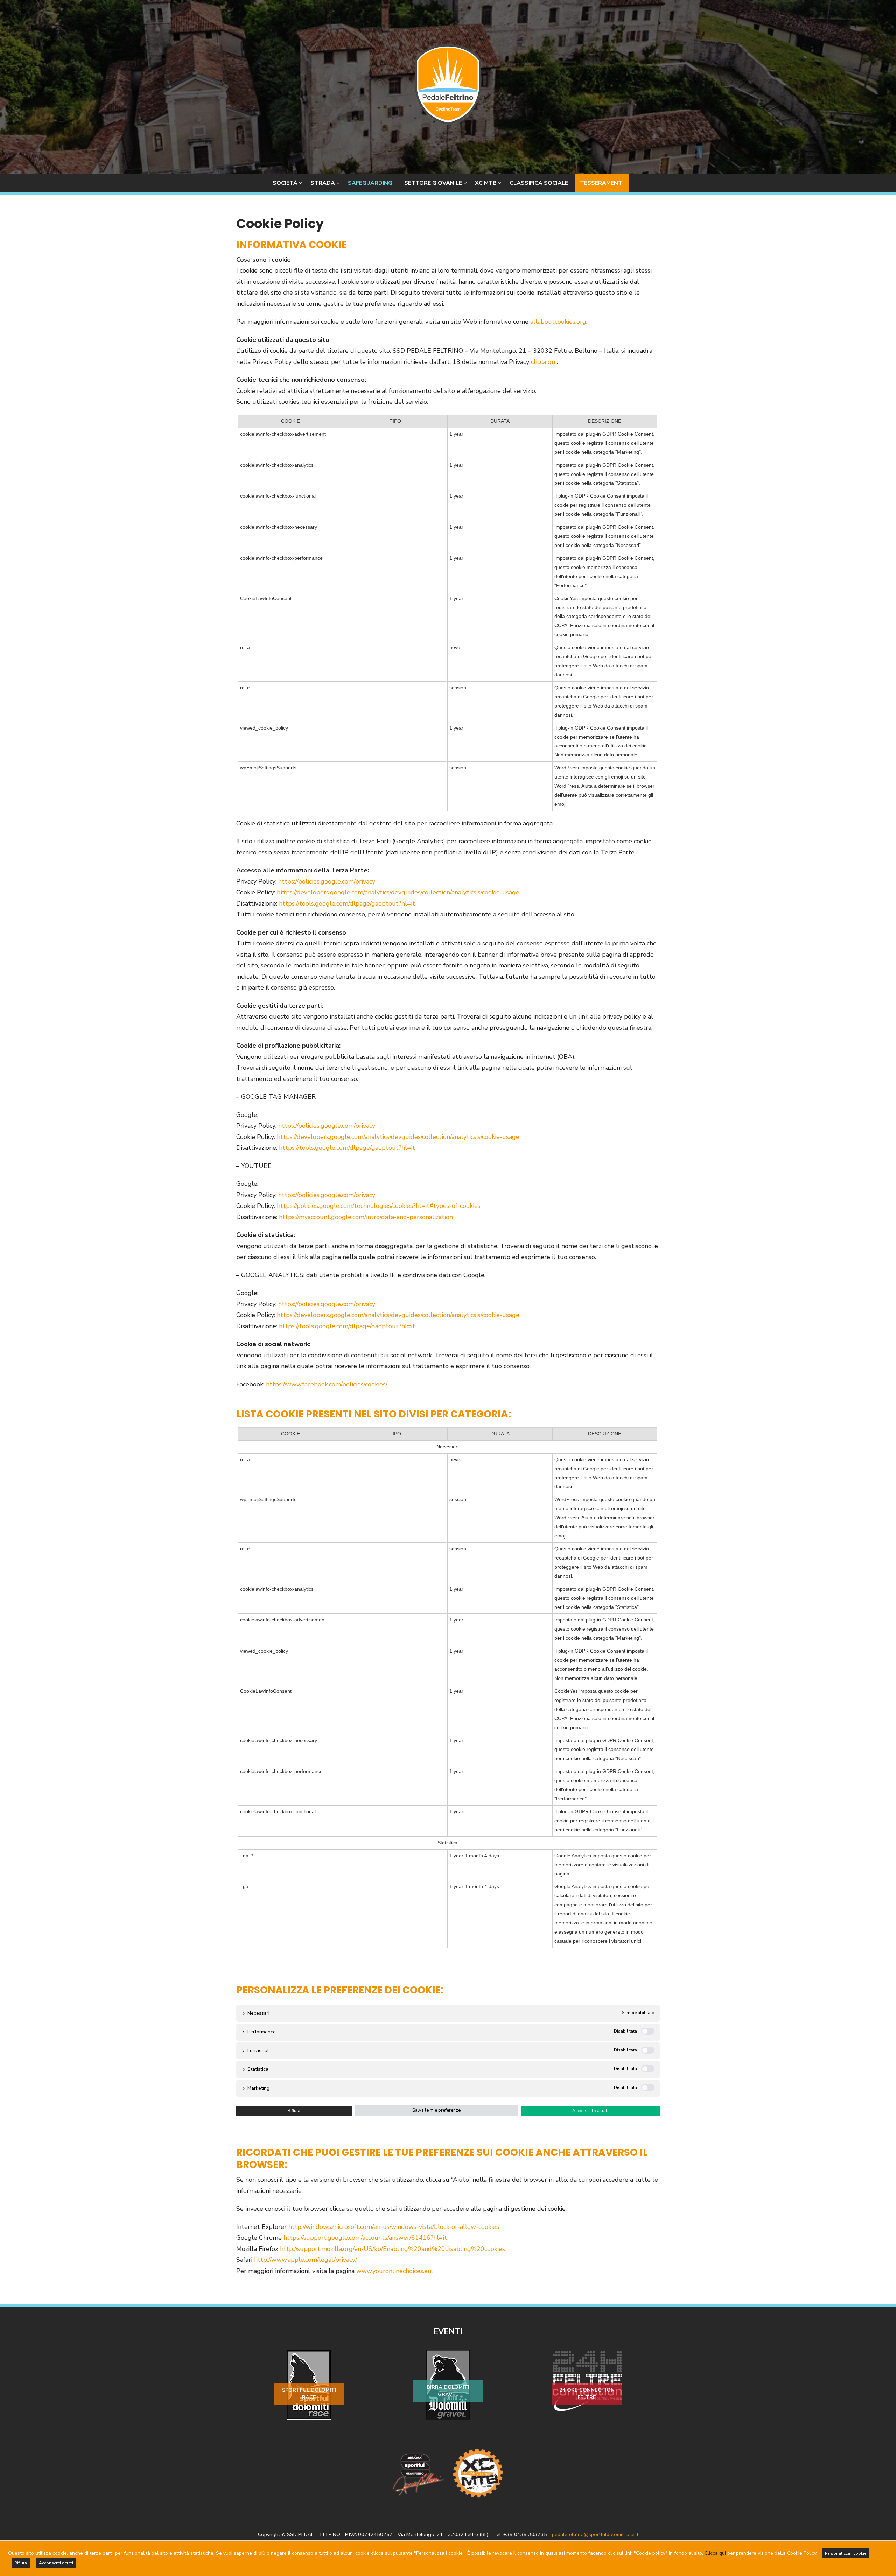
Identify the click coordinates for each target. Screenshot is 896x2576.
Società (285, 183)
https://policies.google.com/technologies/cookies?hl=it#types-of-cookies (379, 1206)
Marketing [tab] (258, 2088)
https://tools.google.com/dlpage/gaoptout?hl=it (347, 903)
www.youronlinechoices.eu (394, 2271)
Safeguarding (370, 183)
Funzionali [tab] (259, 2051)
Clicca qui (715, 2553)
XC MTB (486, 183)
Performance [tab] (262, 2032)
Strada (323, 183)
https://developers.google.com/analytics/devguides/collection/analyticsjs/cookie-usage (398, 892)
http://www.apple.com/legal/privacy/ (306, 2260)
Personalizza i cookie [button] (846, 2553)
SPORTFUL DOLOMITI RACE (309, 2394)
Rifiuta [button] (294, 2111)
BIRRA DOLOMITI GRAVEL (448, 2391)
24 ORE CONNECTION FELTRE (587, 2394)
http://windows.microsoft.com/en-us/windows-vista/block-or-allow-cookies (394, 2227)
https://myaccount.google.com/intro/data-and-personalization (366, 1217)
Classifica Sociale (539, 183)
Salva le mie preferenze (436, 2110)
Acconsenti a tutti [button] (56, 2563)
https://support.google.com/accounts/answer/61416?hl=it (365, 2238)
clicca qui (544, 362)
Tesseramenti (602, 183)
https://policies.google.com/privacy (327, 881)
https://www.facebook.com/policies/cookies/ (327, 1384)
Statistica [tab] (258, 2069)
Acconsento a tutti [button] (590, 2111)
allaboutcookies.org (558, 322)
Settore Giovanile (433, 183)
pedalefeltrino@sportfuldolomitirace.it (595, 2534)
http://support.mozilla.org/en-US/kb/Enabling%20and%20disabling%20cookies (393, 2249)
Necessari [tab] (258, 2013)
